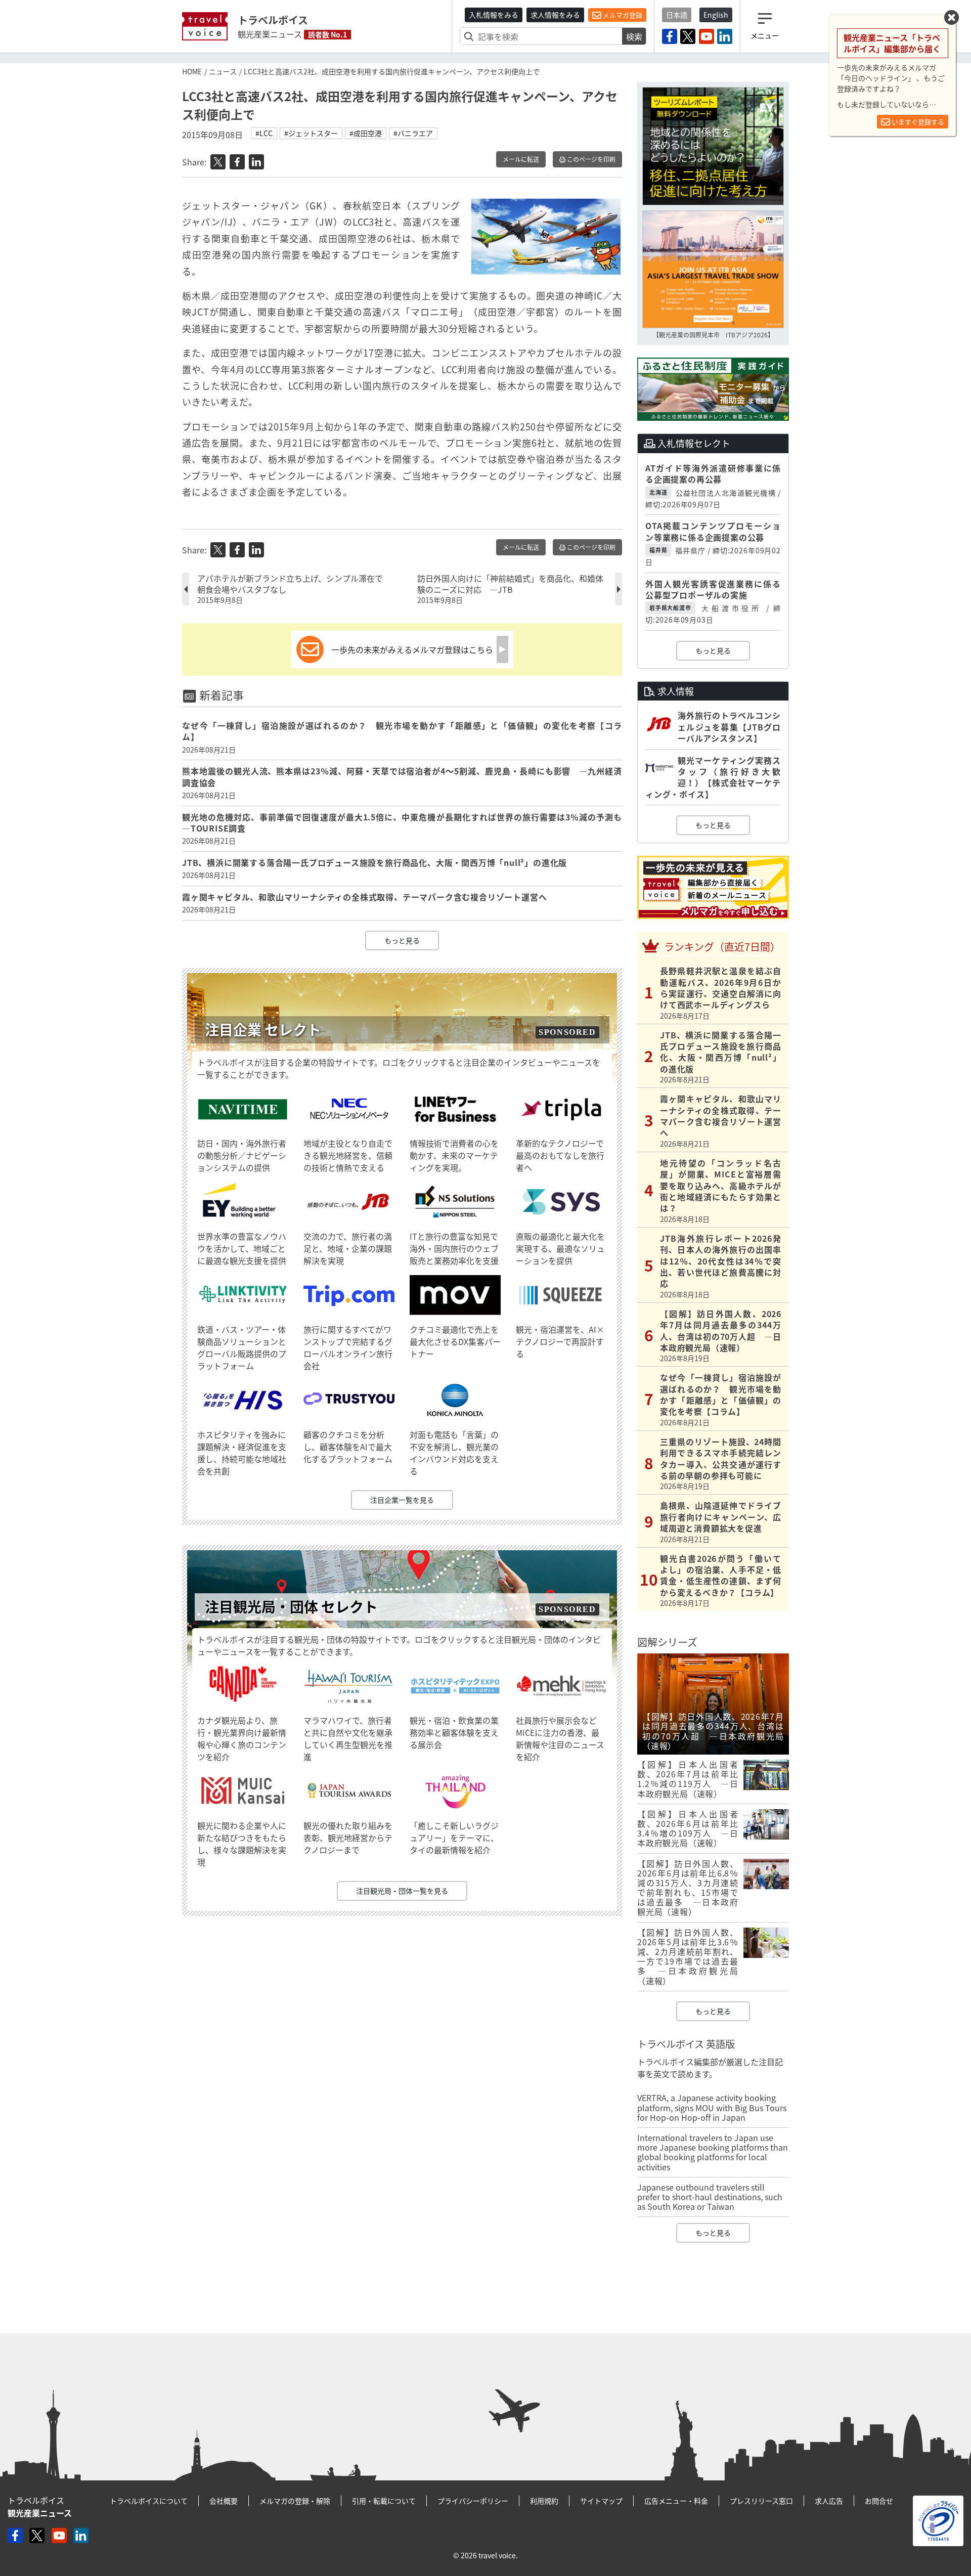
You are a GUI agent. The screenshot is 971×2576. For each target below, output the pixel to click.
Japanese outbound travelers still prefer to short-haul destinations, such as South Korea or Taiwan (710, 2197)
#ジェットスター (311, 133)
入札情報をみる (494, 15)
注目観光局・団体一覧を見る (402, 1891)
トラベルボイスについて (149, 2501)
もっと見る (402, 940)
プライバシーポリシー (473, 2501)
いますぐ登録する (917, 122)
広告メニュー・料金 (676, 2501)
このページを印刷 (590, 159)
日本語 (677, 15)
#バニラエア (413, 133)
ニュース (223, 71)
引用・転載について (384, 2501)
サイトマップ (601, 2501)
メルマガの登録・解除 (295, 2501)
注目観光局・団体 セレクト (291, 1607)
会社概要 (224, 2501)
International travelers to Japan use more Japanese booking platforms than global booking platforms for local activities (713, 2152)
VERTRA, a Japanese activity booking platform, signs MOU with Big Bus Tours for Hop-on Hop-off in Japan (712, 2107)
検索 (634, 36)
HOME (192, 71)
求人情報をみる (555, 15)
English (716, 15)
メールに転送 (521, 159)
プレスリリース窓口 (761, 2501)
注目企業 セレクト (263, 1030)
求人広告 (829, 2501)
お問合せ (879, 2501)
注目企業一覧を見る (402, 1500)
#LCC (264, 133)
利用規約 (544, 2501)
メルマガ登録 (622, 15)
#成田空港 (366, 133)
